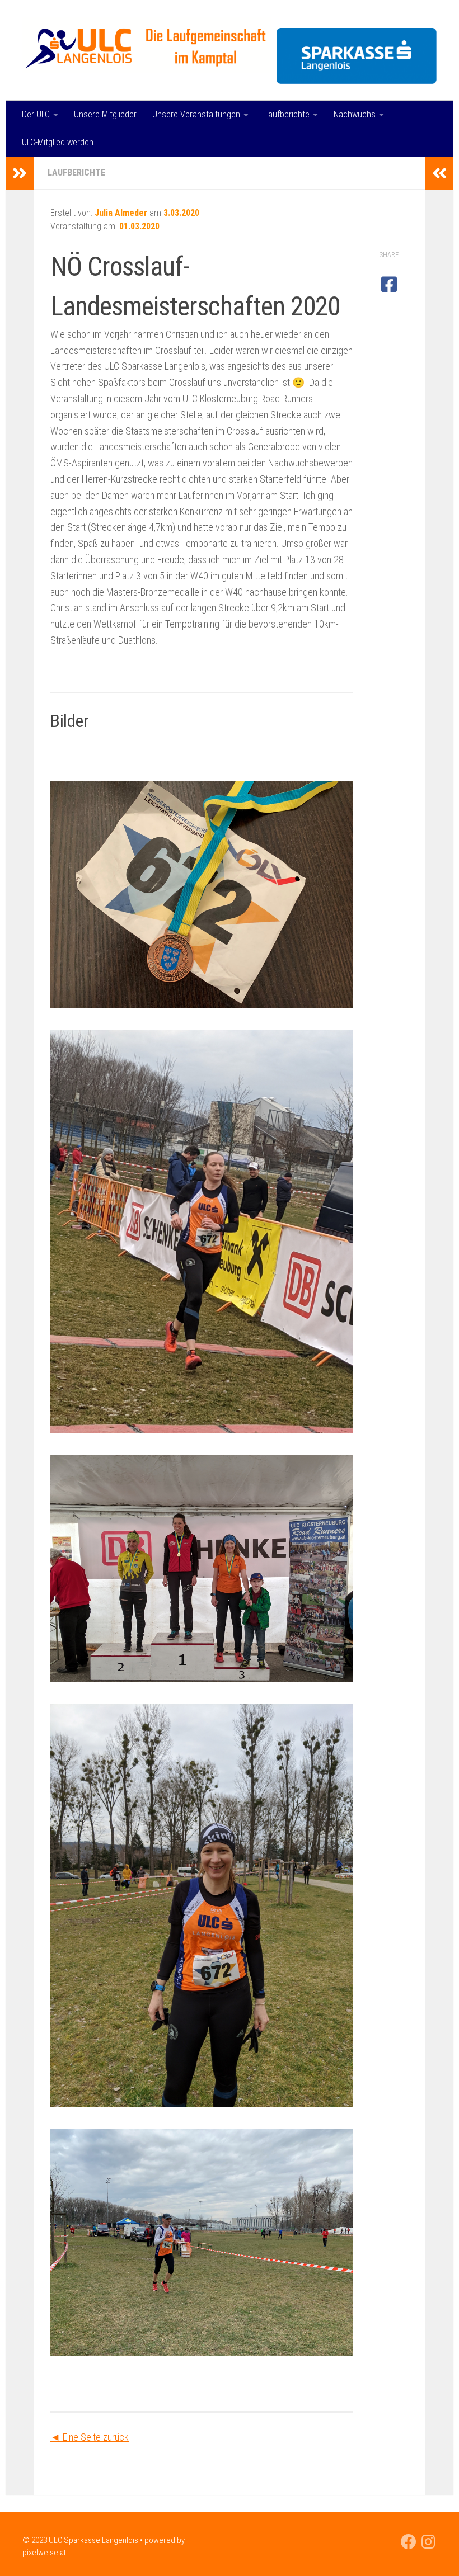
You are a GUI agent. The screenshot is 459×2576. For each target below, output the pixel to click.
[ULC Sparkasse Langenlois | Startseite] (147, 45)
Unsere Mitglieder (105, 114)
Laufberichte (287, 114)
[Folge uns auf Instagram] (429, 2542)
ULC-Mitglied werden (58, 142)
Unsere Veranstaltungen (196, 114)
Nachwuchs (355, 114)
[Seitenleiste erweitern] (20, 173)
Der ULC (36, 114)
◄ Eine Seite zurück (90, 2437)
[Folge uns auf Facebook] (409, 2542)
